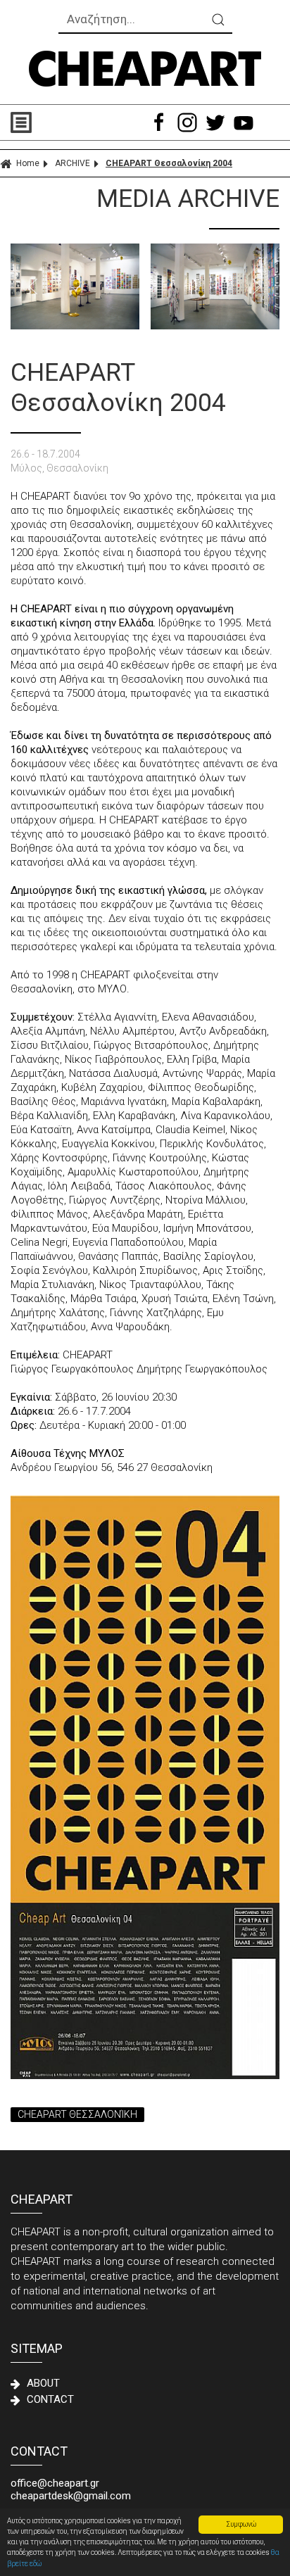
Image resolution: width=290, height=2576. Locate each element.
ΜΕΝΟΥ (78, 122)
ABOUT (43, 2383)
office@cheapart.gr (55, 2483)
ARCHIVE (72, 163)
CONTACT (50, 2399)
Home (28, 163)
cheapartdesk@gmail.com (71, 2496)
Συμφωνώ (241, 2524)
